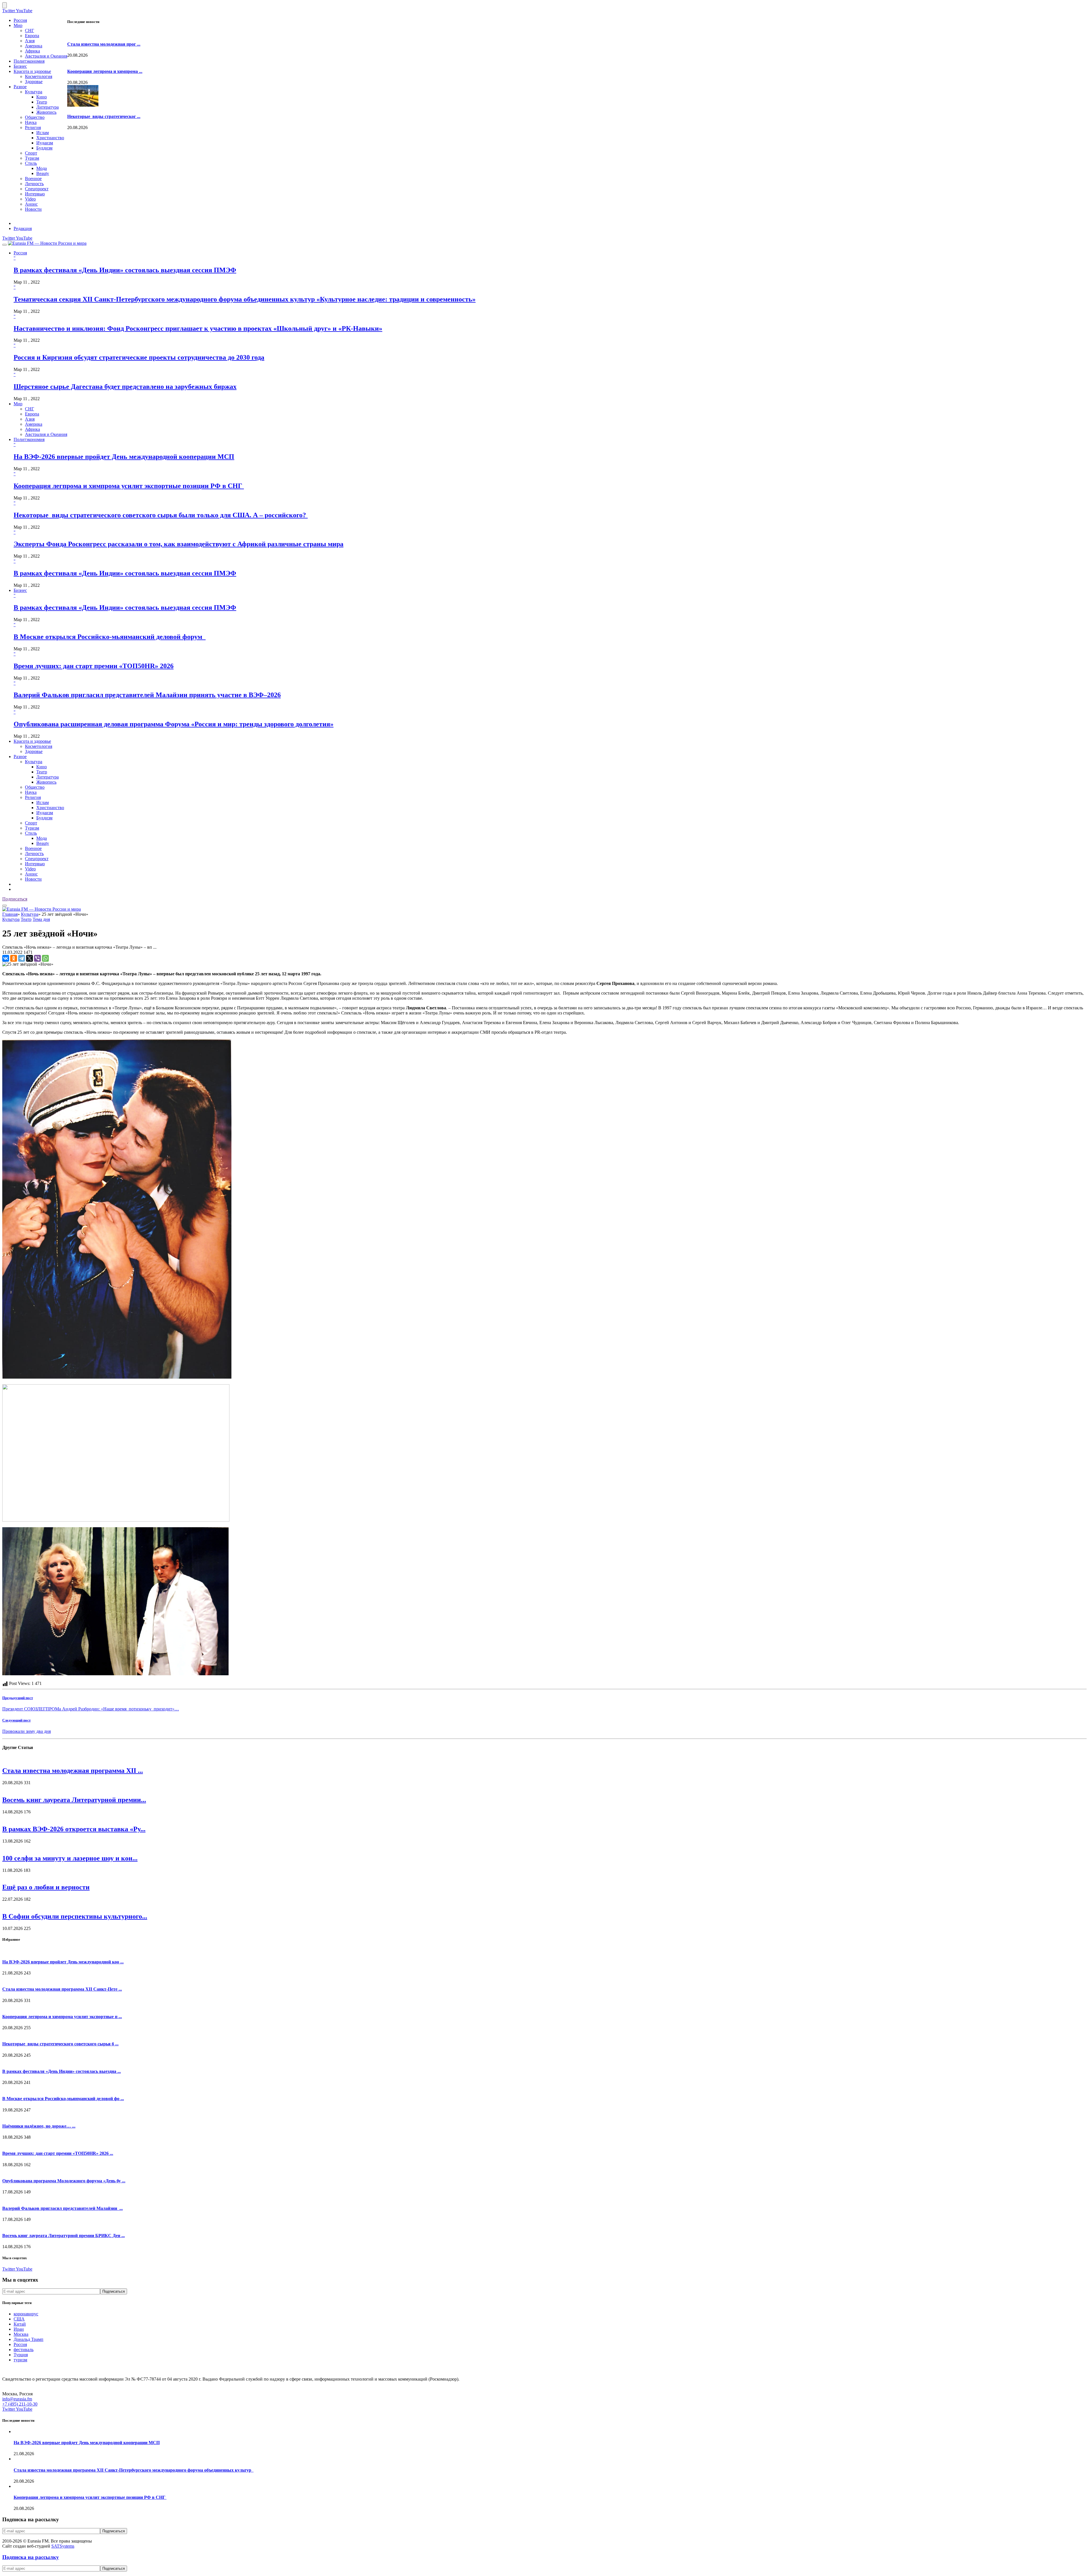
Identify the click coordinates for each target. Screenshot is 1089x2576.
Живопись (46, 112)
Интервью (35, 194)
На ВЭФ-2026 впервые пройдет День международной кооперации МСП (124, 457)
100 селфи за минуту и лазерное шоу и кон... (70, 1858)
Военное (33, 179)
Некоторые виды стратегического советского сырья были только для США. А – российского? (161, 515)
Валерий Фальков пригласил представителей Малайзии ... (63, 2208)
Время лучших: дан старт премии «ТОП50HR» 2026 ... (58, 2153)
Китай (20, 2324)
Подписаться (15, 899)
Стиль (31, 163)
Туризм (32, 158)
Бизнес (20, 66)
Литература (48, 107)
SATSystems (63, 2546)
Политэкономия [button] (29, 439)
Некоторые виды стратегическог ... (104, 116)
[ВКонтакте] (6, 958)
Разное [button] (20, 757)
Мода (42, 168)
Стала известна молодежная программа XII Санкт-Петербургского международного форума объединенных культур (134, 2470)
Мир (18, 25)
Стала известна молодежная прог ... (104, 44)
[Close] (5, 5)
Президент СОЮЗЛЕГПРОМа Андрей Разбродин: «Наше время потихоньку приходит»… (91, 1709)
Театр (42, 102)
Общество (35, 117)
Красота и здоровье (32, 71)
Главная (10, 914)
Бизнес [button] (20, 590)
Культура (34, 92)
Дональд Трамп (29, 2339)
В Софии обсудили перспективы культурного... (75, 1916)
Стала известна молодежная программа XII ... (73, 1771)
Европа (32, 36)
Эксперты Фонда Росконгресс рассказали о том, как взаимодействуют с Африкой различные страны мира (179, 544)
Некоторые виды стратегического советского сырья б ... (60, 2044)
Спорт (31, 153)
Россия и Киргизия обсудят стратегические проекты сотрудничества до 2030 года (139, 357)
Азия (30, 41)
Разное (20, 87)
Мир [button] (18, 404)
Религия (33, 127)
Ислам (43, 133)
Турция (21, 2355)
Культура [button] (34, 762)
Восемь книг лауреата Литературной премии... (74, 1800)
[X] (29, 958)
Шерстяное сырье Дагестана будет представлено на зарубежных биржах (125, 387)
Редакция (23, 228)
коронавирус (26, 2314)
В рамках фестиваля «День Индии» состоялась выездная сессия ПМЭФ (125, 270)
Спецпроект (37, 189)
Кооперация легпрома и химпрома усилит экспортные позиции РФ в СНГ (129, 486)
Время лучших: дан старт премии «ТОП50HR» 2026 (94, 666)
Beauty (43, 173)
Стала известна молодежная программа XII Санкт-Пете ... (62, 1989)
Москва (21, 2334)
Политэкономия (29, 61)
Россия (20, 20)
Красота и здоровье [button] (32, 741)
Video (30, 199)
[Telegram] (22, 958)
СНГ (29, 30)
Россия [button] (20, 253)
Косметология (39, 76)
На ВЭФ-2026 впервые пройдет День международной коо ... (63, 1962)
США (19, 2319)
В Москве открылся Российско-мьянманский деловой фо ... (63, 2099)
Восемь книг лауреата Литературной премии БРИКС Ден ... (64, 2236)
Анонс (31, 204)
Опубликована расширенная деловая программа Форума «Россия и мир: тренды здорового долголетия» (174, 724)
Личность (34, 184)
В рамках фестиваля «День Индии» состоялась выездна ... (62, 2071)
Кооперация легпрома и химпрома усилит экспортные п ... (62, 2017)
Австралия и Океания (46, 56)
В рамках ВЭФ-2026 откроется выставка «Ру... (74, 1829)
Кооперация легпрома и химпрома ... (105, 71)
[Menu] (5, 245)
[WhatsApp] (45, 958)
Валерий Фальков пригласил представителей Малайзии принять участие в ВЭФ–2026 (147, 695)
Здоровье (34, 82)
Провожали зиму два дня (27, 1731)
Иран (19, 2329)
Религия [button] (33, 797)
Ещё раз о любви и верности (46, 1887)
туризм (20, 2360)
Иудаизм (45, 143)
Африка (32, 51)
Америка (34, 46)
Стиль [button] (31, 833)
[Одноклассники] (14, 958)
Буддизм (44, 148)
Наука (31, 122)
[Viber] (37, 958)
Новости (33, 209)
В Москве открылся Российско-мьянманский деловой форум (110, 637)
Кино (42, 97)
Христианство (50, 138)
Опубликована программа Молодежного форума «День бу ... (64, 2181)
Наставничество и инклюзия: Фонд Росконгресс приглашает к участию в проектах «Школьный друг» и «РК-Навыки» (198, 328)
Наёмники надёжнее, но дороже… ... (39, 2126)
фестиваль (24, 2350)
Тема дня (41, 919)
